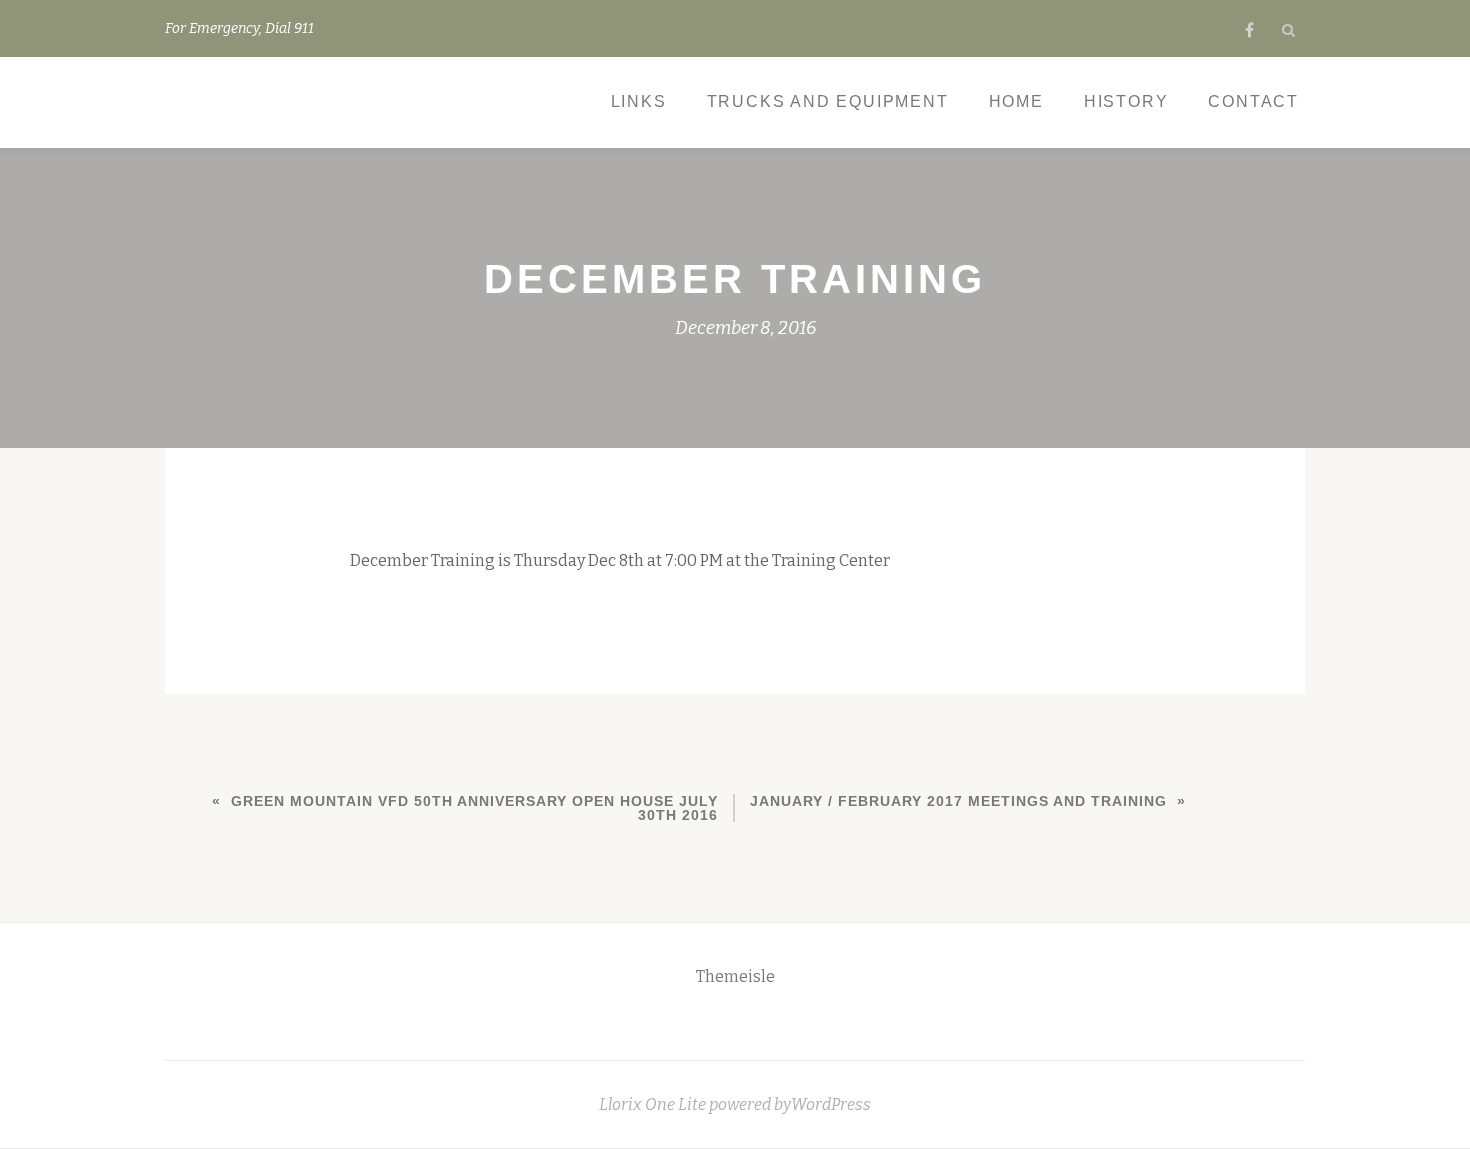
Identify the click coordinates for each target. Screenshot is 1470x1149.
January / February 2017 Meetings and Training (958, 801)
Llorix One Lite (654, 1104)
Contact (1253, 101)
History (1126, 101)
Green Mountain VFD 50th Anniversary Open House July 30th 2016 (474, 808)
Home (1016, 101)
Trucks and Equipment (828, 101)
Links (639, 101)
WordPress (831, 1104)
